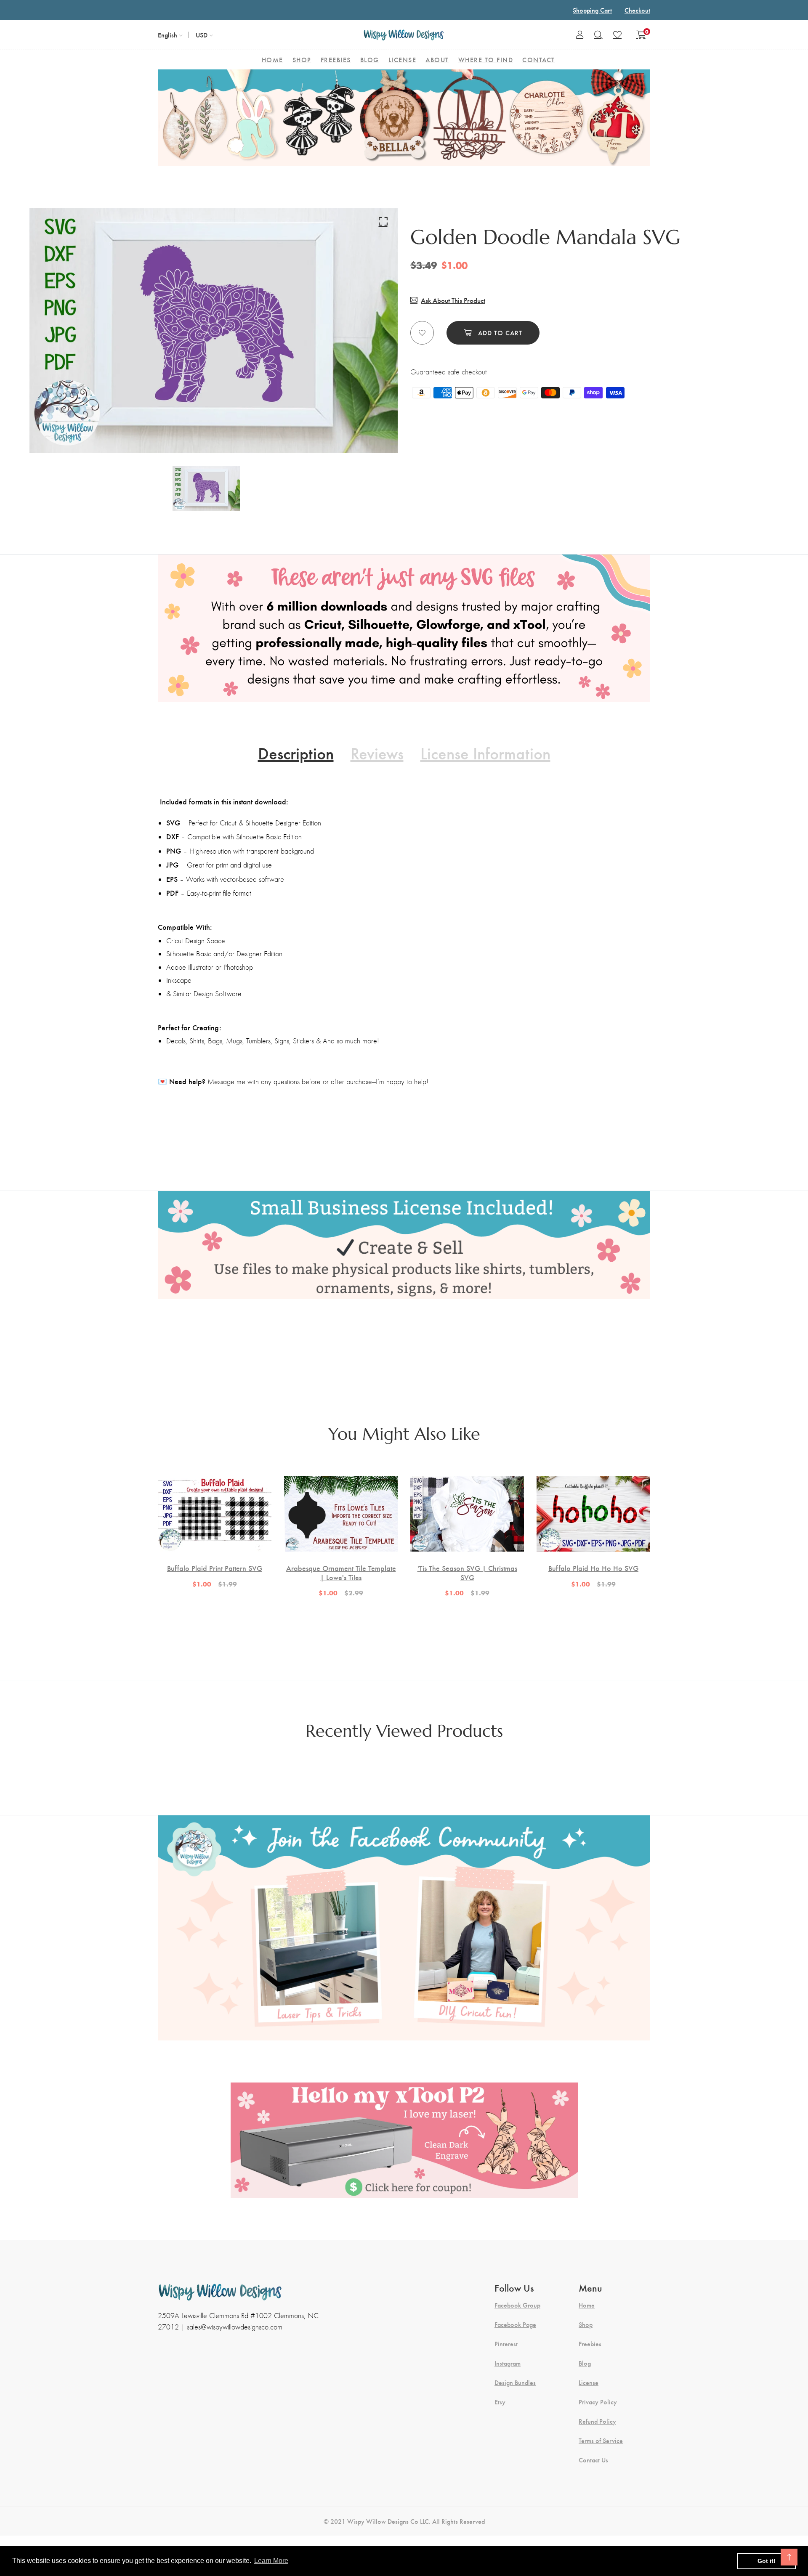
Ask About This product (453, 300)
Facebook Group (517, 2305)
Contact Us (593, 2460)
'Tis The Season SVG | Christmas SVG (467, 1572)
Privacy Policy (598, 2402)
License (589, 2382)
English (167, 35)
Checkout (637, 10)
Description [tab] (296, 753)
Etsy (500, 2402)
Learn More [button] (271, 2561)
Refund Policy (597, 2421)
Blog (585, 2363)
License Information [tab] (485, 753)
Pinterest (506, 2344)
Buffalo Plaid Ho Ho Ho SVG (593, 1568)
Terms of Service (601, 2441)
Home (587, 2305)
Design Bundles (515, 2382)
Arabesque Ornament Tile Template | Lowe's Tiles (341, 1572)
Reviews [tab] (377, 753)
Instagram (508, 2363)
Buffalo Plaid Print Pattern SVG (215, 1568)
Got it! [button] (767, 2561)
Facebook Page (515, 2324)
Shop (586, 2324)
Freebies (590, 2344)
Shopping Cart (592, 10)
